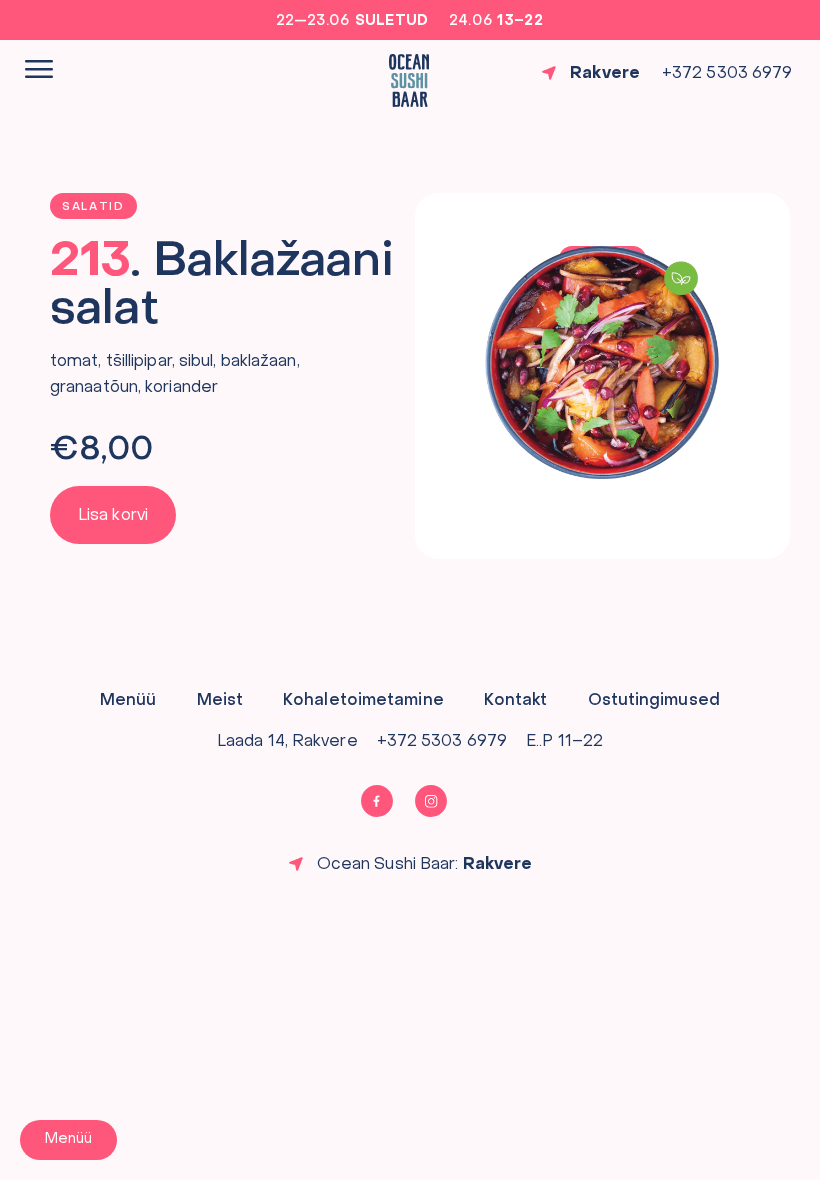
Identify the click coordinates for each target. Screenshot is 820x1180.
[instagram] (437, 801)
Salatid (93, 207)
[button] (113, 515)
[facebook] (383, 801)
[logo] (409, 80)
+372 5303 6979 (727, 74)
